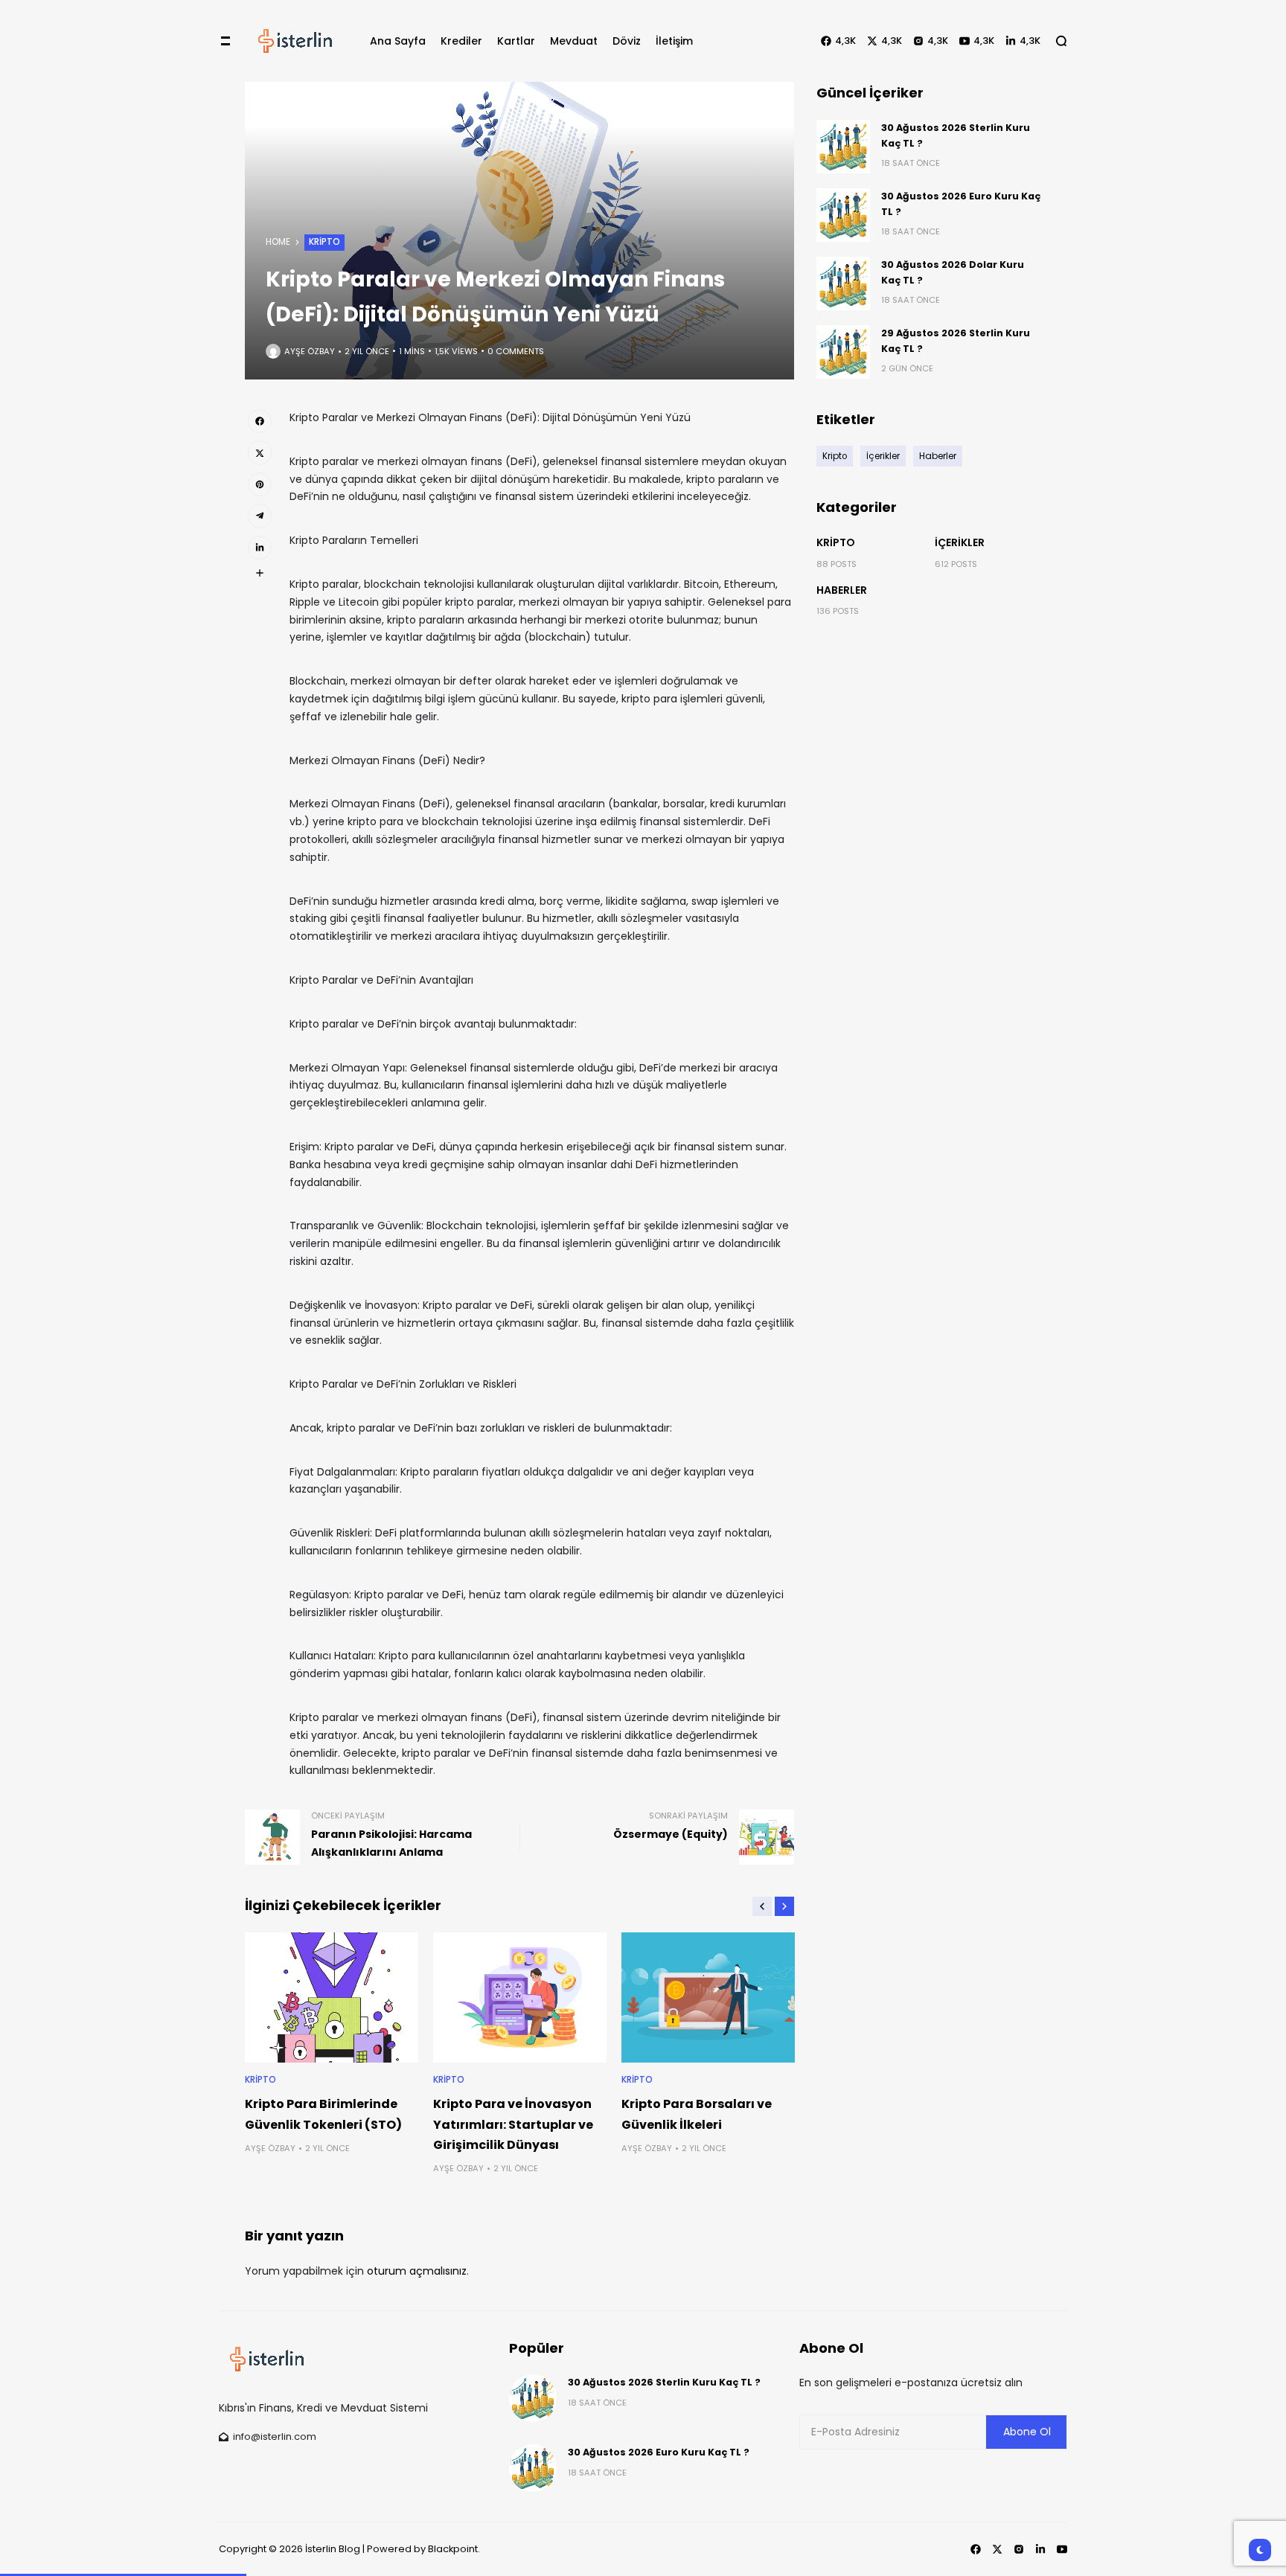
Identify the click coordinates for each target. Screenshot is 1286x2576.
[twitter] (260, 452)
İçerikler (960, 542)
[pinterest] (260, 484)
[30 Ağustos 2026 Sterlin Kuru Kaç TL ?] (843, 147)
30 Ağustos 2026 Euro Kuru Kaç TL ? (659, 2452)
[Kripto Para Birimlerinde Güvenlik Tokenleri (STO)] (332, 1997)
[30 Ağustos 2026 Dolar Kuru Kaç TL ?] (843, 283)
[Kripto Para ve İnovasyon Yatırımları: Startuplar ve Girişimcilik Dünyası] (520, 1997)
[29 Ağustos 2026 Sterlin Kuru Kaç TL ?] (843, 352)
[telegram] (260, 516)
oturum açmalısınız (417, 2271)
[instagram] (1019, 2549)
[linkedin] (260, 548)
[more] (260, 573)
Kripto (324, 242)
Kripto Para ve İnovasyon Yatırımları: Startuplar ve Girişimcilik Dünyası (513, 2124)
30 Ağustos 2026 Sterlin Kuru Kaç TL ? (664, 2382)
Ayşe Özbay (310, 351)
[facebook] (260, 421)
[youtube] (1062, 2549)
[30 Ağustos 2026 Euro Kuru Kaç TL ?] (843, 215)
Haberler (842, 590)
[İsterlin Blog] (295, 41)
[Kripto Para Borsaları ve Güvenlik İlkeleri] (708, 1997)
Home (278, 242)
